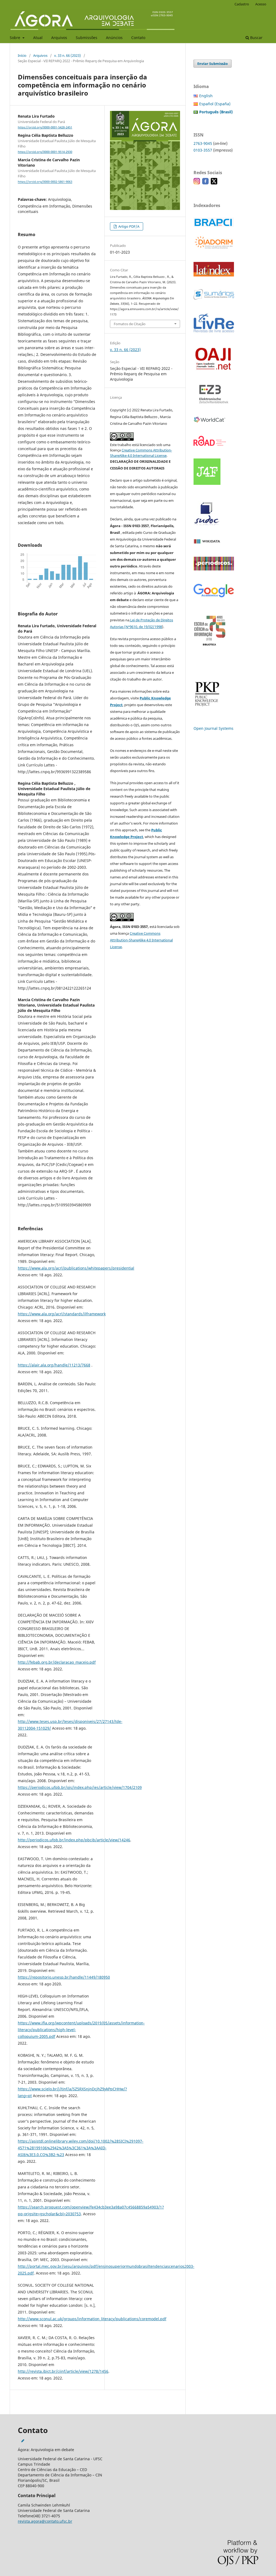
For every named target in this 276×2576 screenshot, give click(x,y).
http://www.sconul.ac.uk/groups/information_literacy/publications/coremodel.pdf (92, 2319)
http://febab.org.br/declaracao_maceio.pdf (57, 1662)
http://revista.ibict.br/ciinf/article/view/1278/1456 (63, 2371)
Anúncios (114, 38)
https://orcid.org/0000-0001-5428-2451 (45, 127)
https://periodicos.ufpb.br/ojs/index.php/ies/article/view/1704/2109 (80, 1787)
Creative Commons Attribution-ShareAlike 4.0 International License (141, 940)
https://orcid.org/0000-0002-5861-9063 (45, 182)
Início (22, 55)
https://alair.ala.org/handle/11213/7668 (54, 1365)
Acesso (261, 4)
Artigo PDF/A (128, 226)
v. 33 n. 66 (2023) (68, 55)
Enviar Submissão (213, 64)
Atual (38, 38)
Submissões (87, 38)
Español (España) (215, 104)
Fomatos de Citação (130, 324)
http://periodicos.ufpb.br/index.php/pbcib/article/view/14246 (74, 1840)
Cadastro (242, 4)
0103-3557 (203, 150)
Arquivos (59, 38)
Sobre (15, 38)
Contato (138, 38)
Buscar (256, 38)
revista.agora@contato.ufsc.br (45, 2521)
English (206, 96)
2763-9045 (203, 143)
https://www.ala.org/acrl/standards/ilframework (62, 1314)
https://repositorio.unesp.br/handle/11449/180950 (64, 1977)
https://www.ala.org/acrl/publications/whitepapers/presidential (76, 1268)
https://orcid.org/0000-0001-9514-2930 (45, 152)
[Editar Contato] (23, 2441)
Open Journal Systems (213, 728)
